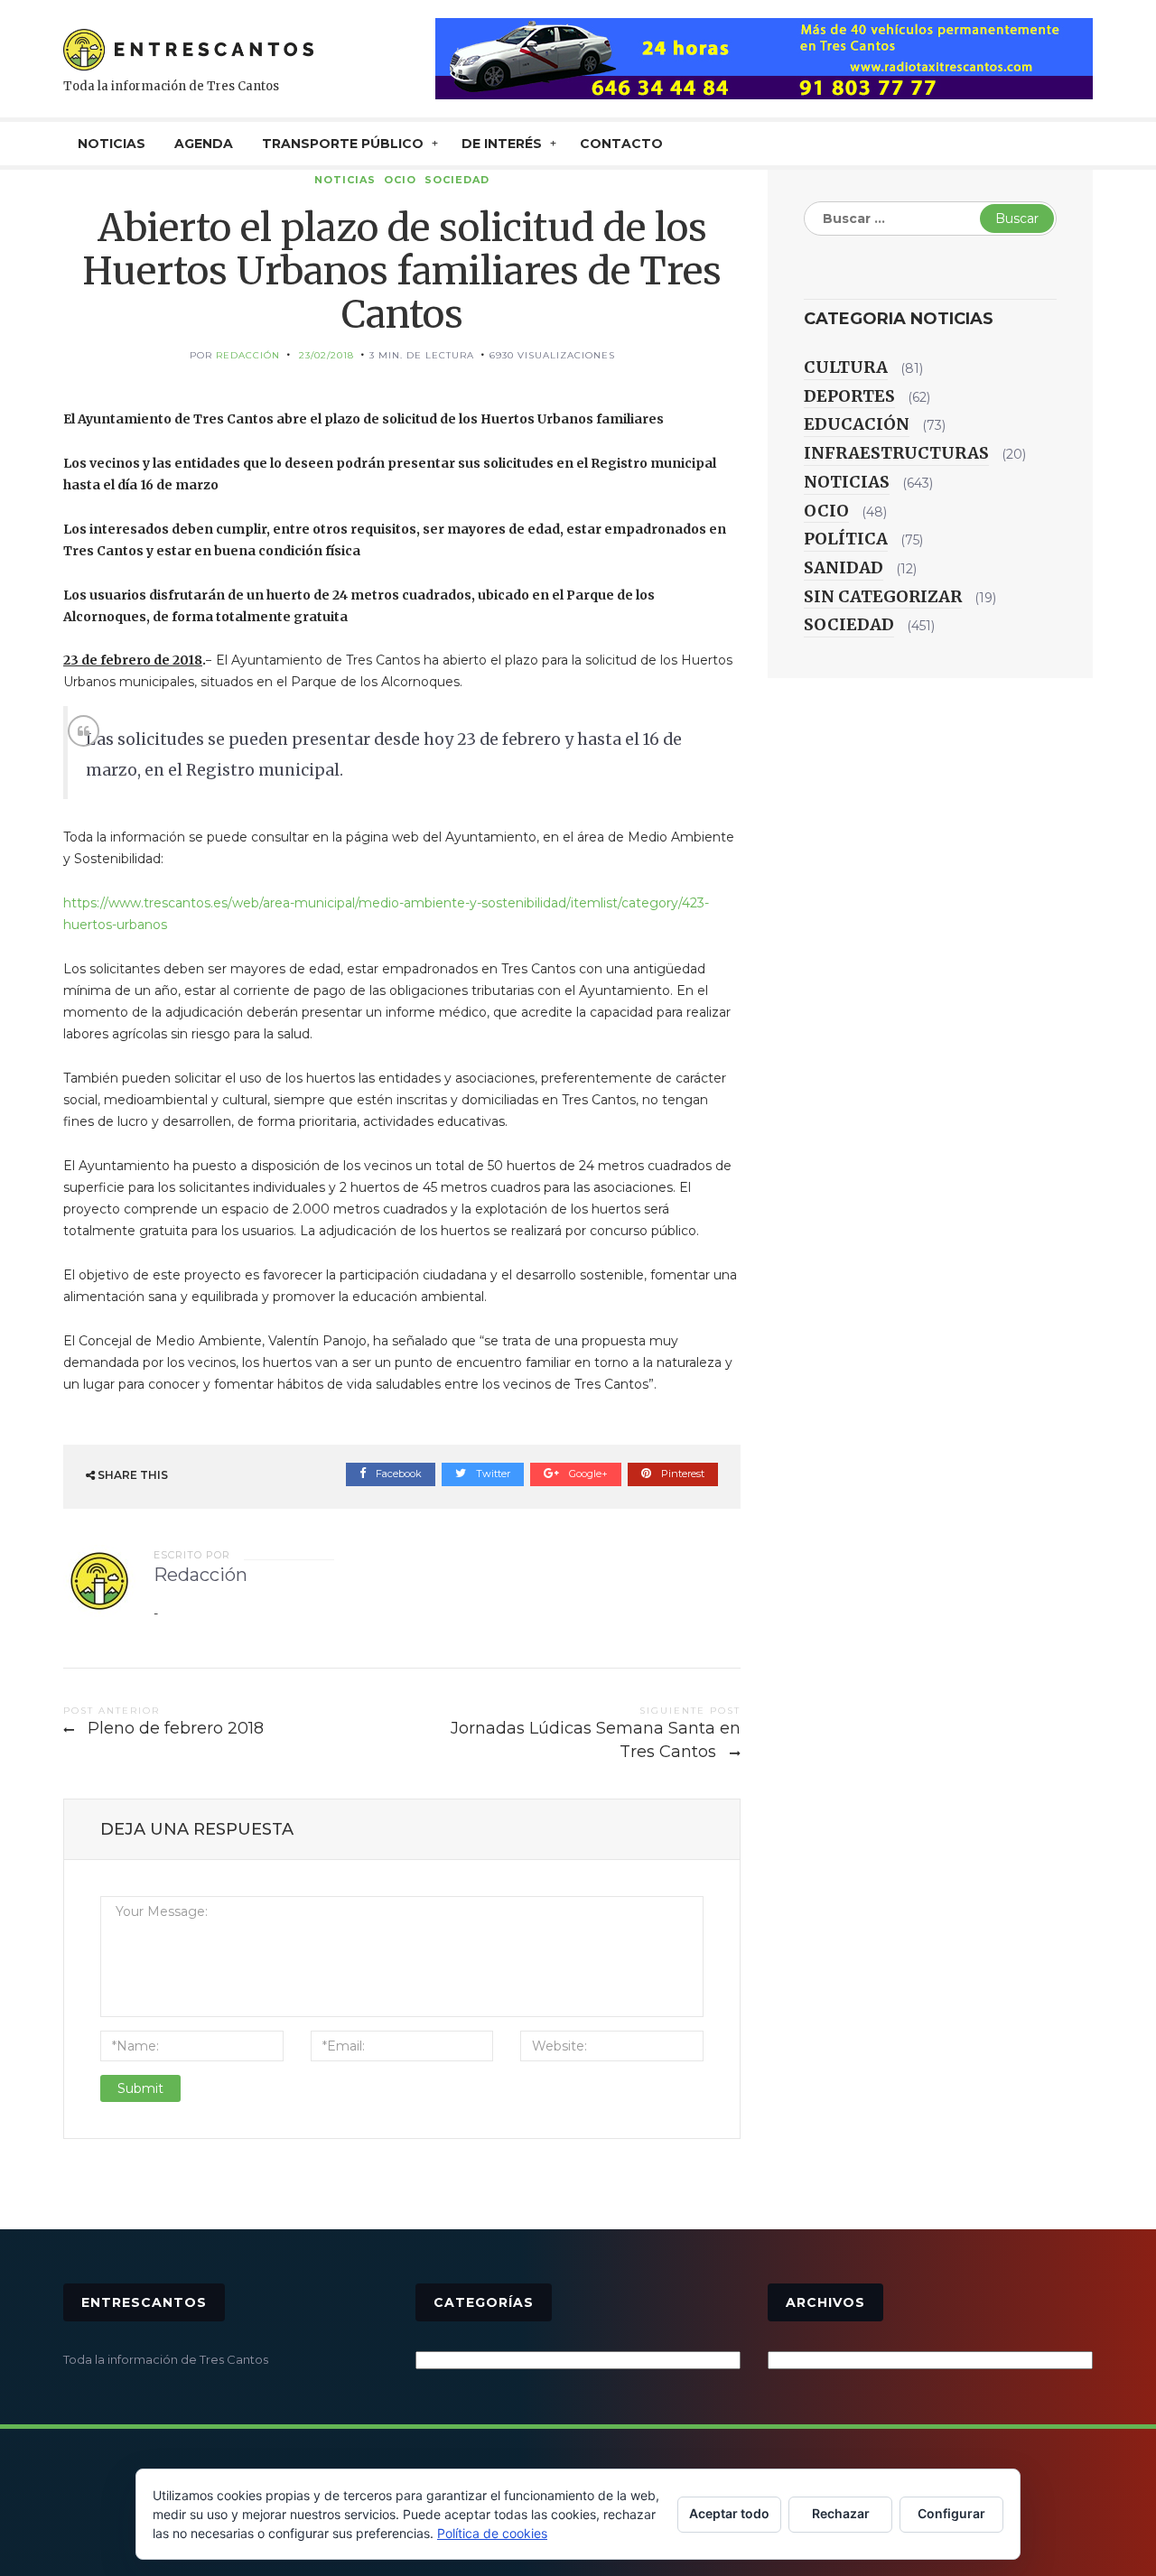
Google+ (587, 1474)
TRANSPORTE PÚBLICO (343, 144)
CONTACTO (621, 144)
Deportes (849, 396)
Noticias (345, 180)
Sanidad (844, 567)
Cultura (846, 367)
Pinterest (681, 1474)
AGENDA (204, 144)
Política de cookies (492, 2533)
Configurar (951, 2513)
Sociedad (457, 180)
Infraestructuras (896, 453)
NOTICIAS (112, 144)
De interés (502, 144)
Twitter (492, 1474)
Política (846, 539)
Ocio (400, 180)
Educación (857, 424)
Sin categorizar (883, 596)
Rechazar (841, 2513)
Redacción (248, 355)
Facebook (397, 1474)
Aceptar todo (729, 2513)
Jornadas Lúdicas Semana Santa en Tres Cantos (596, 1740)
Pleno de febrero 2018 (176, 1728)
